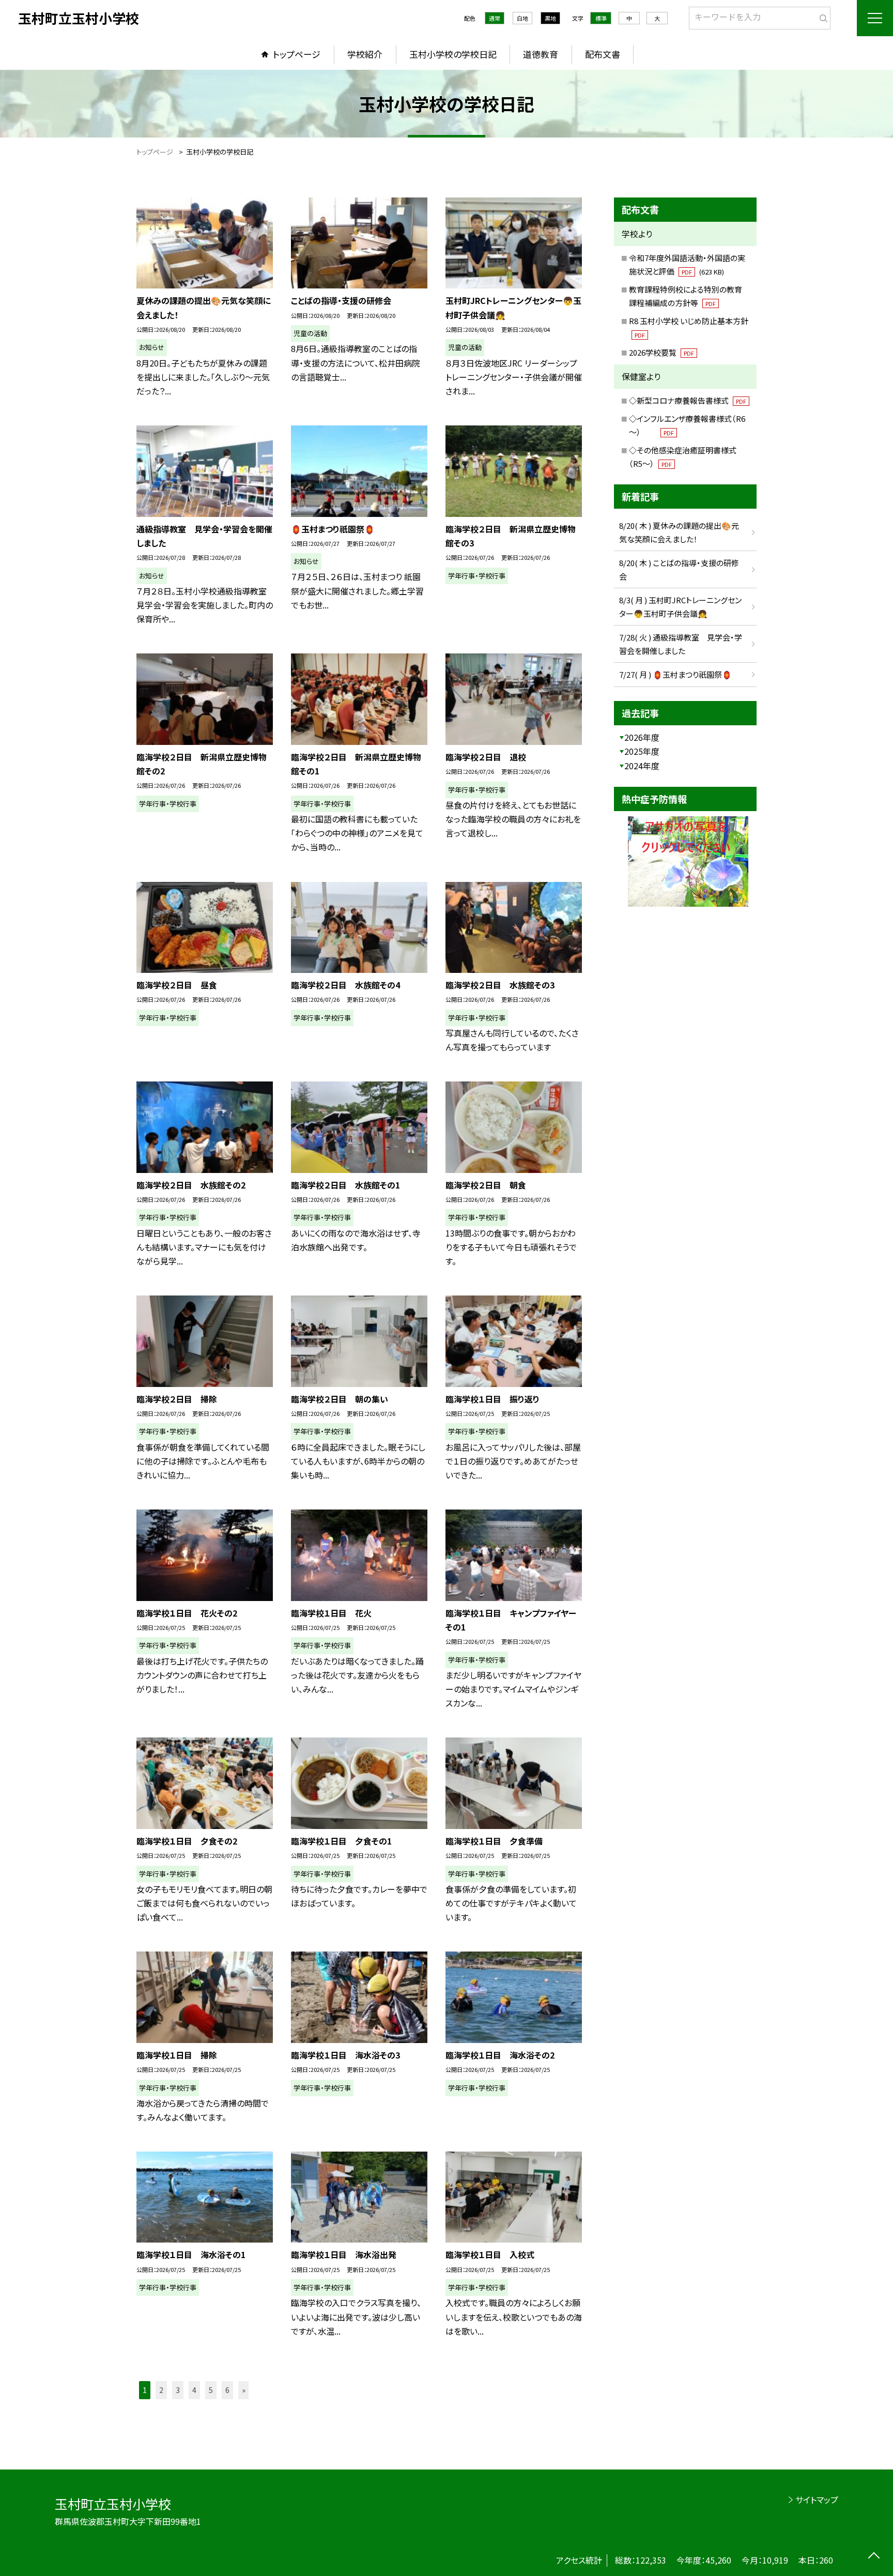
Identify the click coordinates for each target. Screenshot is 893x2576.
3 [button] (178, 2390)
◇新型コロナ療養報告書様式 (688, 400)
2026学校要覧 (661, 352)
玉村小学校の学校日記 (453, 54)
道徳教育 (541, 54)
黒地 (550, 18)
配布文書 (603, 54)
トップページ (297, 54)
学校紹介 (365, 54)
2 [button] (161, 2390)
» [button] (244, 2390)
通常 (495, 18)
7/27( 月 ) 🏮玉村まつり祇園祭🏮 (675, 674)
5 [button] (211, 2390)
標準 (601, 18)
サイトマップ (817, 2499)
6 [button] (227, 2390)
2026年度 (642, 737)
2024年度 (642, 766)
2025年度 (642, 751)
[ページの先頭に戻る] (874, 2557)
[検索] (821, 16)
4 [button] (194, 2390)
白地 (522, 18)
